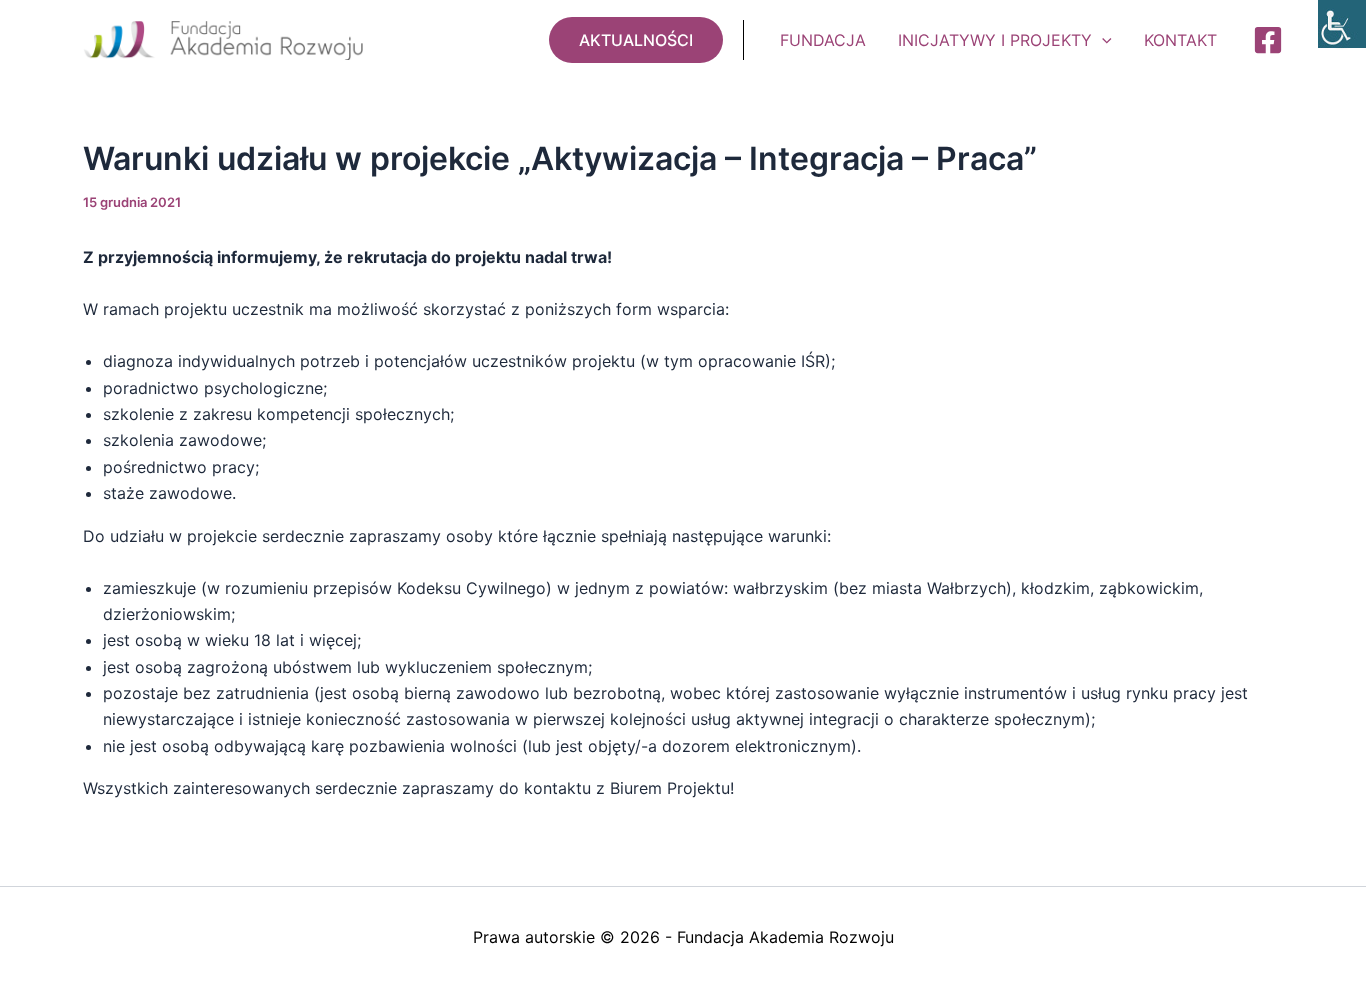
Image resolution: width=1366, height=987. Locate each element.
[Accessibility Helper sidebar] (1342, 24)
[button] (636, 40)
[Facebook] (1268, 40)
